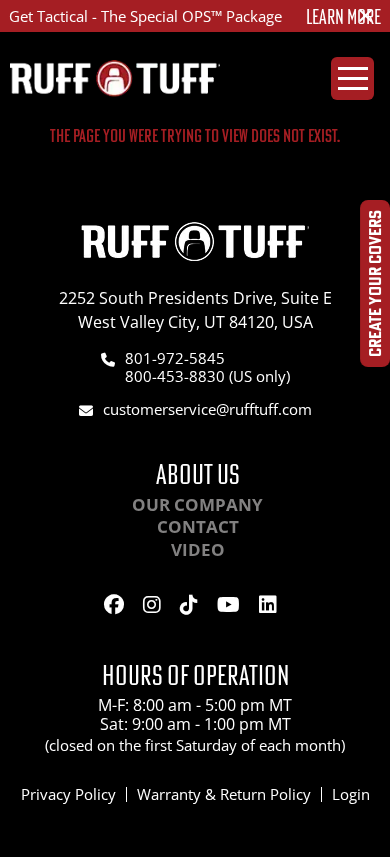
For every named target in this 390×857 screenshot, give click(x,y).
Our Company (197, 504)
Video (198, 549)
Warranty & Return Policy (224, 794)
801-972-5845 (175, 358)
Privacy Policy (68, 794)
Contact (198, 526)
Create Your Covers (374, 283)
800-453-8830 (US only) (207, 376)
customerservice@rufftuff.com (207, 409)
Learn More (343, 17)
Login (351, 794)
